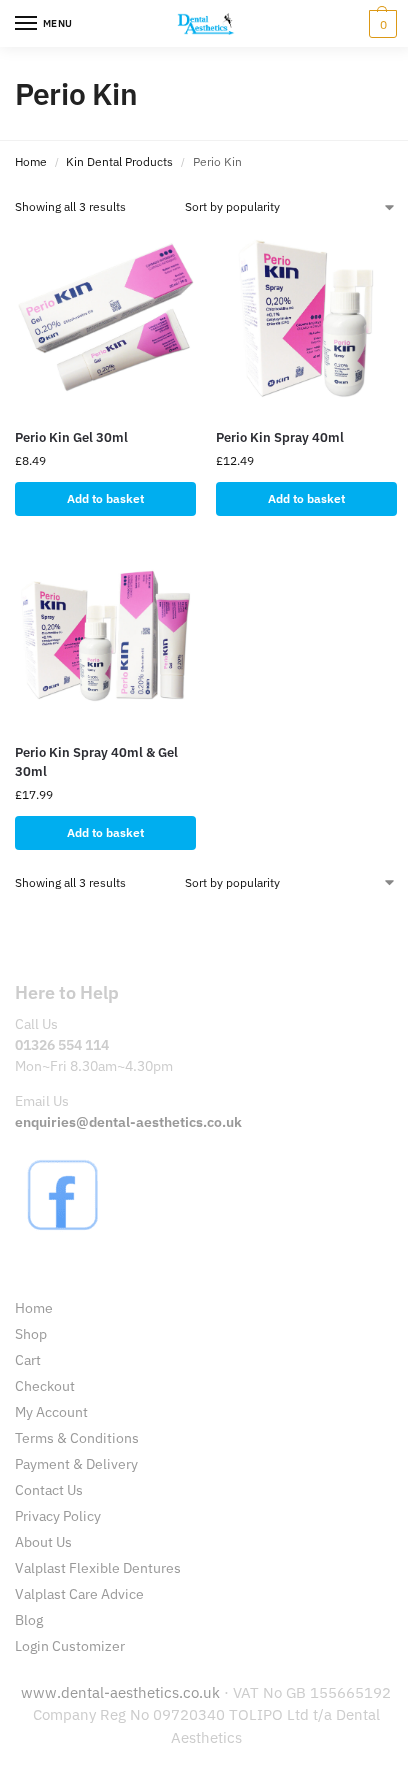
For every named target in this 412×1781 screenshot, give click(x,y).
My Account (51, 1412)
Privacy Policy (58, 1516)
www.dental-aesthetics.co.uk (122, 1692)
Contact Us (49, 1490)
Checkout (45, 1386)
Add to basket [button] (105, 498)
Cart (28, 1360)
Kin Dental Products (119, 161)
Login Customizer (70, 1646)
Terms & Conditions (77, 1438)
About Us (43, 1542)
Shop (31, 1334)
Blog (29, 1620)
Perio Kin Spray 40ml (280, 437)
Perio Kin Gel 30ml (71, 437)
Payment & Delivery (76, 1464)
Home (31, 161)
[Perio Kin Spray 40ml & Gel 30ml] (105, 636)
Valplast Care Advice (79, 1594)
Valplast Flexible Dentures (98, 1568)
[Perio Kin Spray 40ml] (306, 321)
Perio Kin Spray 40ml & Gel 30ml (96, 762)
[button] (380, 24)
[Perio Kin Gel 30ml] (105, 321)
